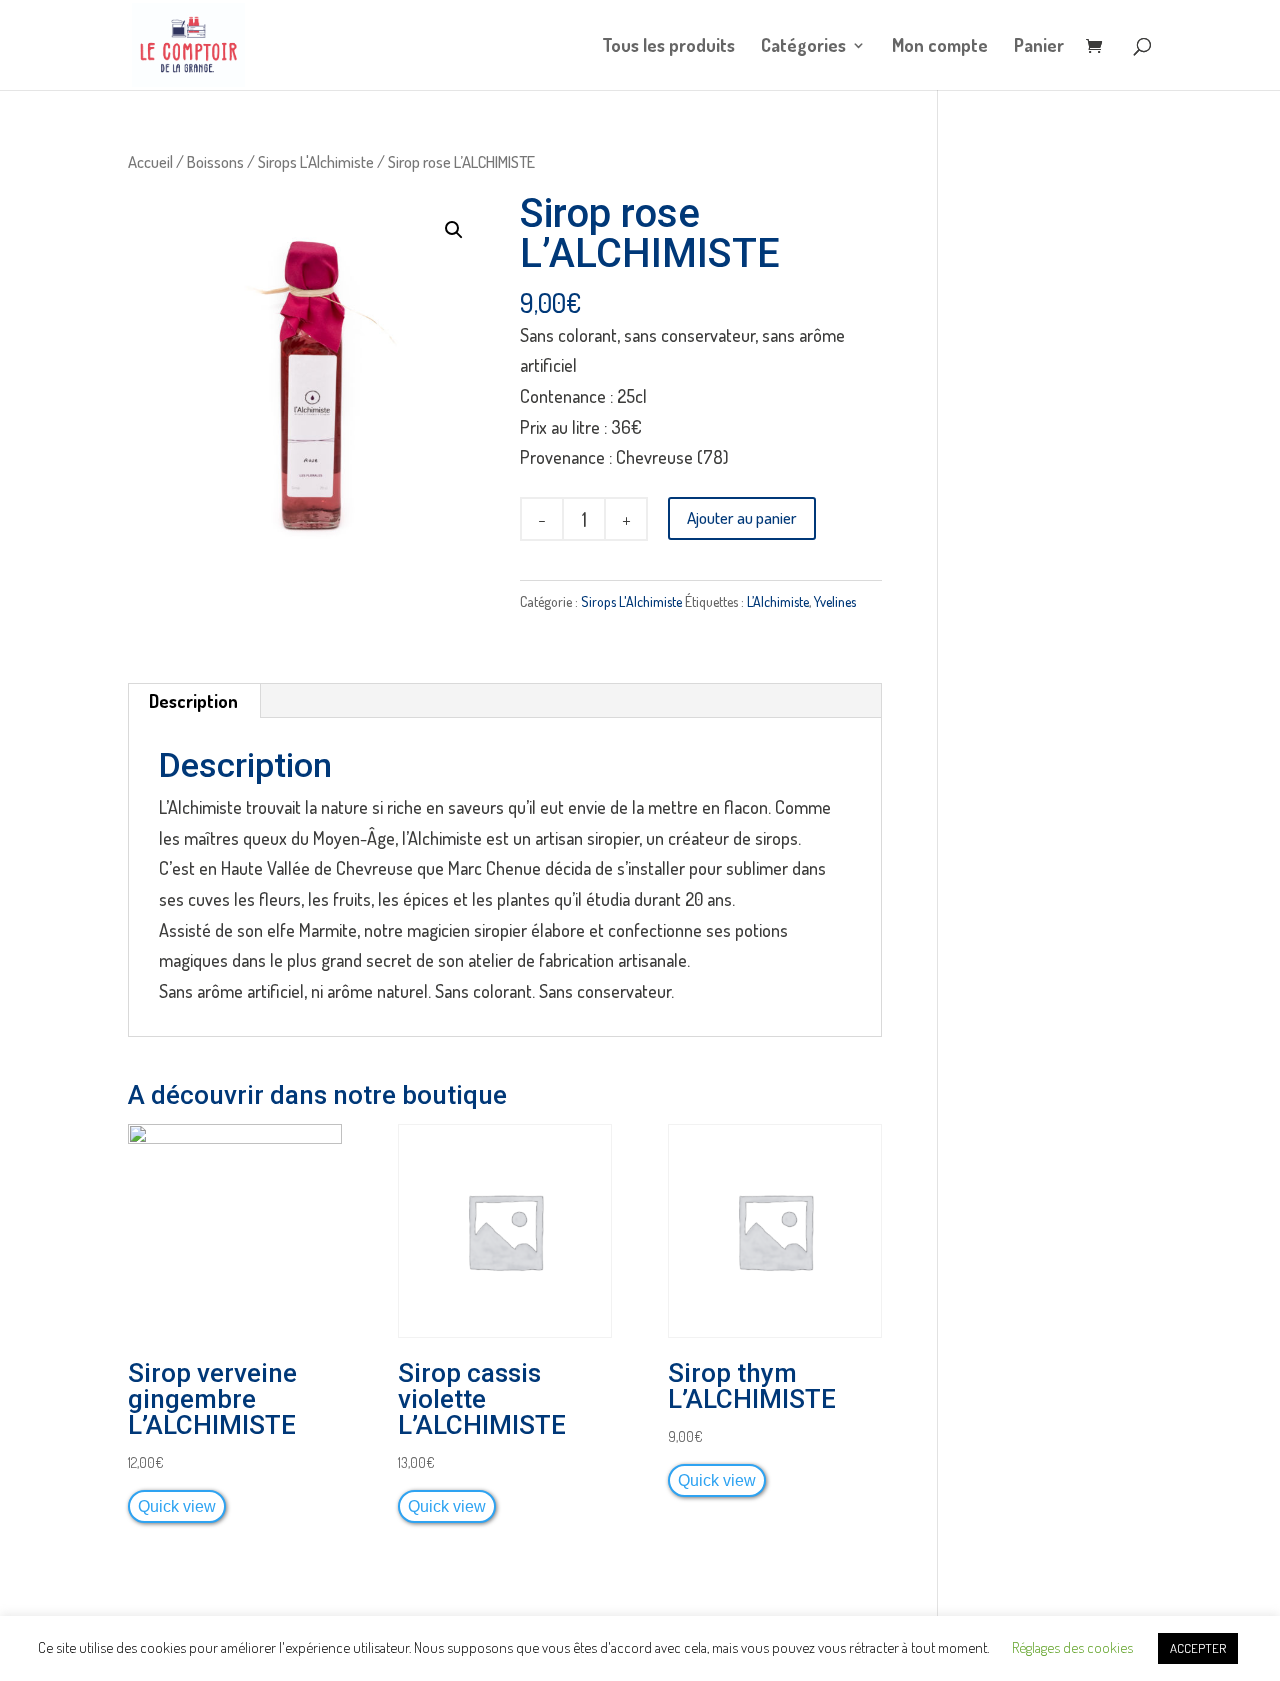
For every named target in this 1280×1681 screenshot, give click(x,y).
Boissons (215, 161)
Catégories (803, 47)
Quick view (177, 1506)
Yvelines (835, 601)
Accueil (150, 161)
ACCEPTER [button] (1198, 1648)
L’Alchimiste (778, 601)
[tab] (194, 701)
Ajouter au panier (742, 517)
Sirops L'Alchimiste (316, 161)
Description (193, 701)
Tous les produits (668, 47)
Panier (1039, 47)
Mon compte (940, 47)
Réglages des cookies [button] (1072, 1647)
